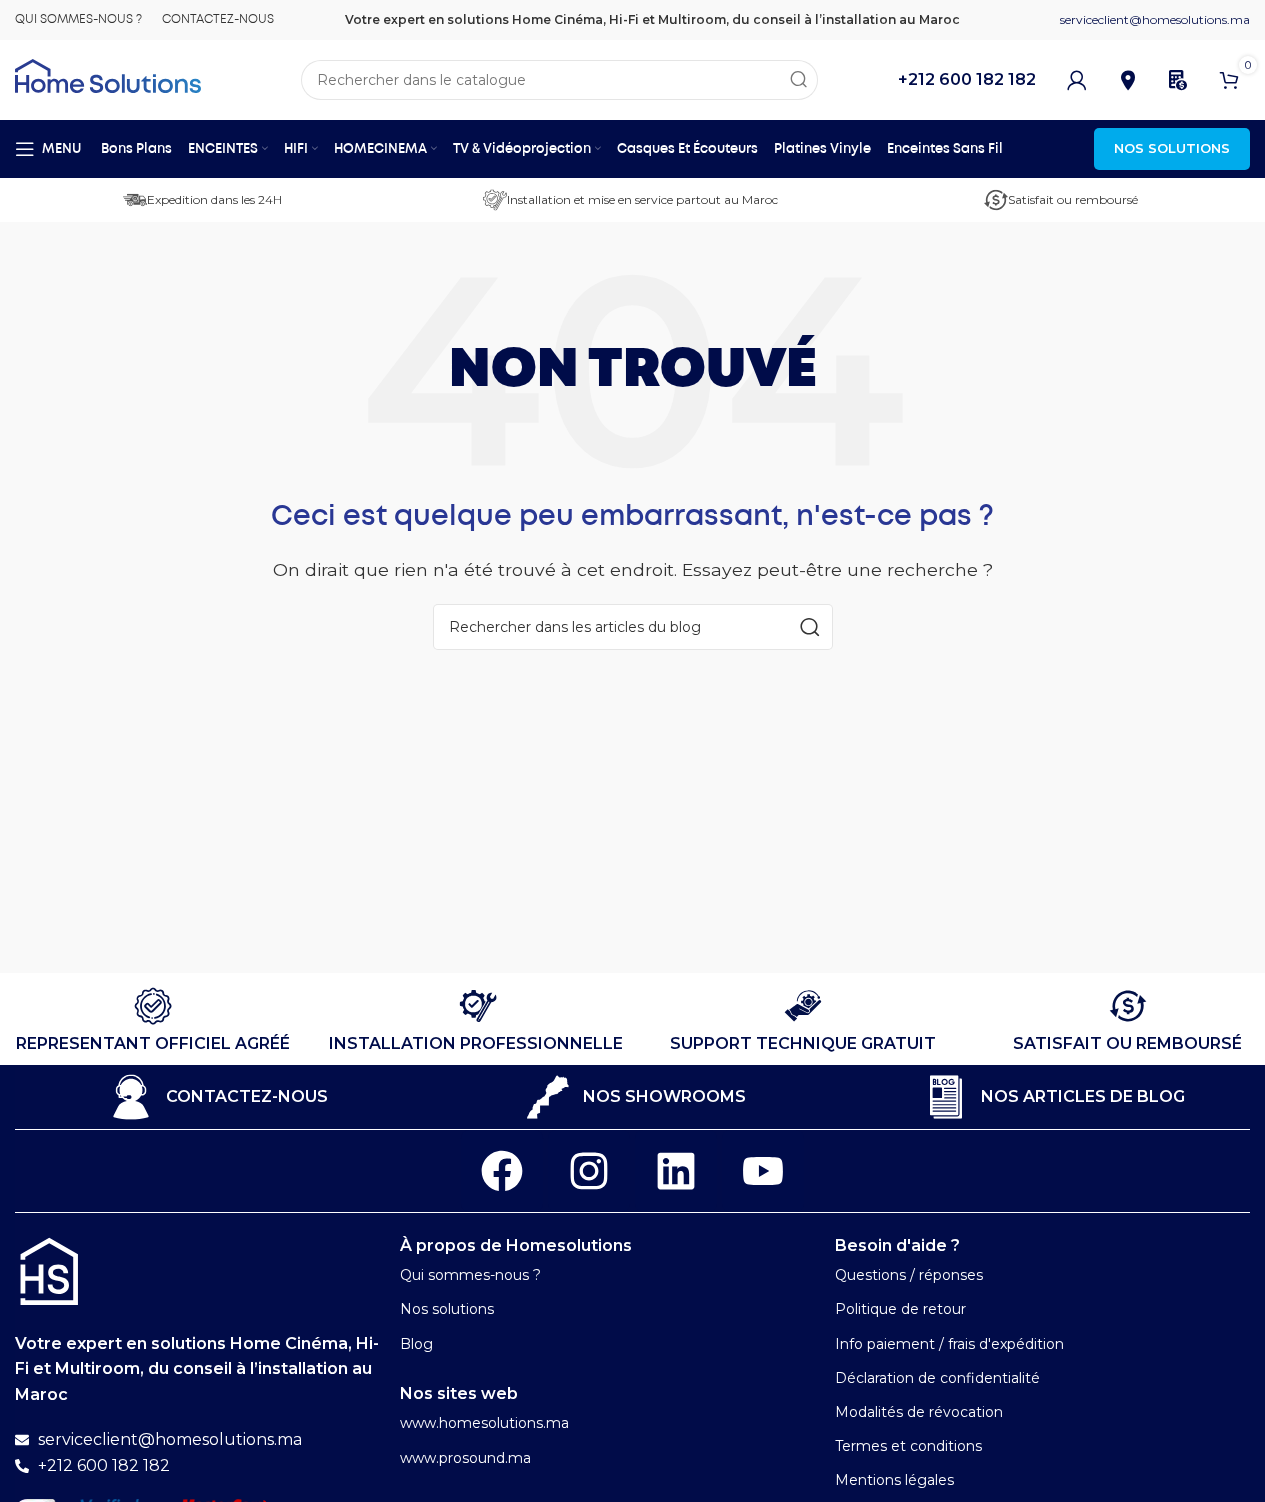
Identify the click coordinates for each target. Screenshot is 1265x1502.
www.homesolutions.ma (484, 1423)
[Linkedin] (676, 1171)
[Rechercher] (798, 80)
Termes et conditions (908, 1446)
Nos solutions (447, 1309)
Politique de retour (900, 1309)
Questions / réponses (909, 1275)
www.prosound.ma (465, 1458)
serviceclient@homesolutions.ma (1155, 19)
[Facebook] (502, 1171)
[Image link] (49, 1270)
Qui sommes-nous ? (470, 1275)
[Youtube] (763, 1171)
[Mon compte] (1077, 80)
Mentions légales (894, 1480)
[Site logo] (108, 74)
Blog (416, 1344)
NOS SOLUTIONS (1172, 148)
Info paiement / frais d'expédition (949, 1344)
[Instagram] (589, 1171)
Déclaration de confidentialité (937, 1378)
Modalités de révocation (919, 1412)
